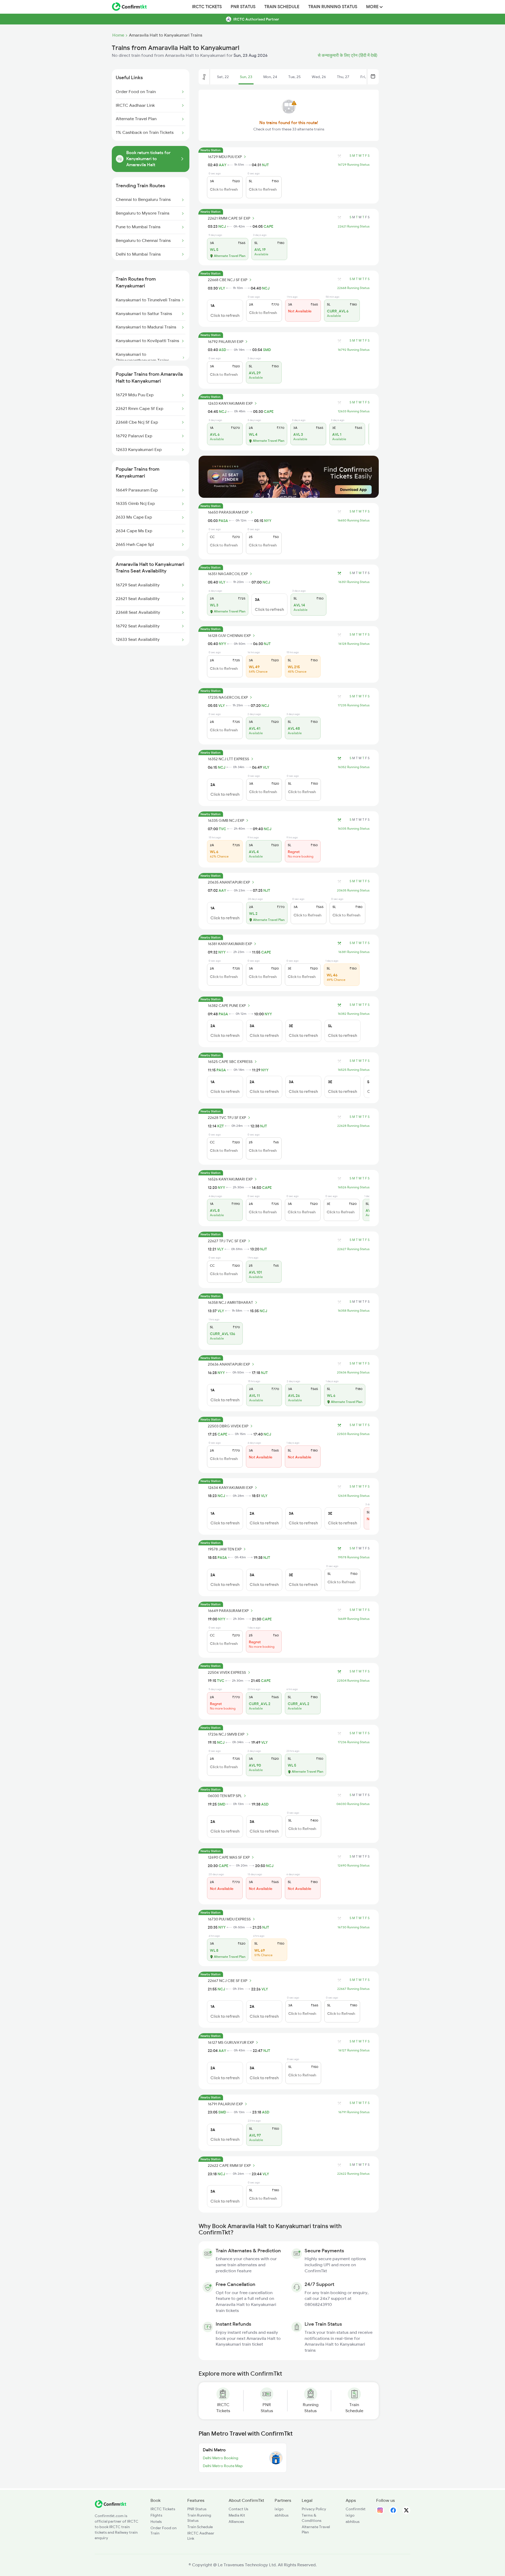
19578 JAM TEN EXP (225, 1549)
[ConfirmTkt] (110, 2507)
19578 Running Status (354, 1557)
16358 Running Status (354, 1311)
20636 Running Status (353, 1372)
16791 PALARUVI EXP (225, 2104)
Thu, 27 (343, 77)
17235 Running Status (354, 705)
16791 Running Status (354, 2112)
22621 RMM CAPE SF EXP (229, 218)
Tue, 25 (294, 77)
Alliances (236, 2522)
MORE (373, 7)
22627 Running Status (353, 1249)
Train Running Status (333, 7)
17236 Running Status (354, 1742)
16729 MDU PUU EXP (225, 157)
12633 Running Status (354, 411)
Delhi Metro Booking (221, 2458)
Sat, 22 (223, 77)
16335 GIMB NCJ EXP (226, 820)
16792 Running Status (354, 350)
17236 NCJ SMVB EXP (226, 1734)
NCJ (222, 226)
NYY (268, 521)
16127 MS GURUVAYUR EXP (231, 2042)
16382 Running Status (354, 1014)
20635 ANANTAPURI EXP (229, 882)
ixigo (279, 2509)
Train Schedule (282, 7)
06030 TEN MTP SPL (225, 1796)
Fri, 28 (366, 77)
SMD (267, 350)
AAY (223, 165)
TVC (223, 829)
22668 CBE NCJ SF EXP (228, 280)
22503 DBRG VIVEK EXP (228, 1426)
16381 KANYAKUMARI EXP (230, 944)
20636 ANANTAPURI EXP (229, 1364)
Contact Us (238, 2509)
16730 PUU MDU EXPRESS (229, 1919)
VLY (222, 288)
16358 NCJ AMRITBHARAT (230, 1302)
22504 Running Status (353, 1681)
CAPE (268, 226)
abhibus (282, 2515)
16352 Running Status (354, 767)
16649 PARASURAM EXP (228, 1611)
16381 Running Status (354, 952)
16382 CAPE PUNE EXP (227, 1006)
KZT (221, 1126)
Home (118, 35)
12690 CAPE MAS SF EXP (229, 1857)
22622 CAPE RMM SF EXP (229, 2166)
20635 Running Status (353, 890)
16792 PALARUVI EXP (226, 342)
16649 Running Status (354, 1619)
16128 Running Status (354, 644)
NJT (265, 165)
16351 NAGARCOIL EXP (228, 574)
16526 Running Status (354, 1187)
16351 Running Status (354, 582)
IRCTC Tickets (207, 7)
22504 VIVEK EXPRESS (227, 1672)
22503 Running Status (353, 1434)
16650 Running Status (353, 520)
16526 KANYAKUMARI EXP (230, 1179)
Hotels (156, 2522)
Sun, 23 (246, 77)
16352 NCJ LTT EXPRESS (228, 759)
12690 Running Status (353, 1865)
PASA (223, 521)
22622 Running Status (353, 2174)
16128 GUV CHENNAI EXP (229, 636)
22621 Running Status (354, 226)
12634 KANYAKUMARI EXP (230, 1488)
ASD (223, 350)
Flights (156, 2515)
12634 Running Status (354, 1496)
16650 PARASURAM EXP (228, 512)
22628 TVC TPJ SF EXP (227, 1118)
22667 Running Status (353, 1989)
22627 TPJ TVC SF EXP (227, 1241)
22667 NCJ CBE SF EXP (228, 1981)
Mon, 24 (270, 77)
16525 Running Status (354, 1070)
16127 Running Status (354, 2050)
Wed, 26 (319, 77)
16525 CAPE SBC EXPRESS (230, 1062)
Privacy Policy (314, 2509)
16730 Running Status (353, 1927)
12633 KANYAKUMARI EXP (230, 403)
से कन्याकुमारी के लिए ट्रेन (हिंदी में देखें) (348, 55)
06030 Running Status (353, 1804)
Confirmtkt (356, 2509)
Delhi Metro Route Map (223, 2466)
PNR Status (243, 7)
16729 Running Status (354, 165)
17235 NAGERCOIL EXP (228, 697)
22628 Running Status (353, 1126)
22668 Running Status (353, 288)
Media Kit (237, 2515)
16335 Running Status (354, 829)
